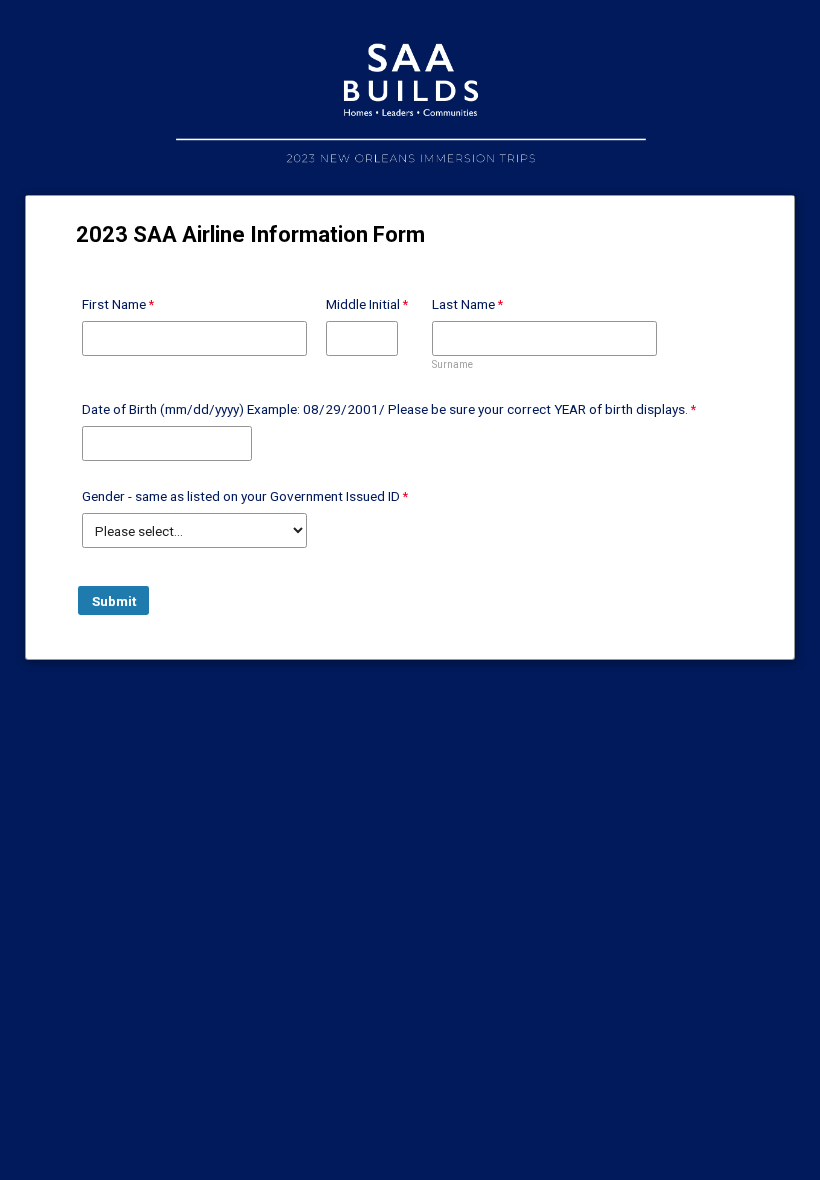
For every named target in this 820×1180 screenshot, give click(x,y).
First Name (114, 304)
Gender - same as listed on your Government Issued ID (241, 496)
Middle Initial (363, 304)
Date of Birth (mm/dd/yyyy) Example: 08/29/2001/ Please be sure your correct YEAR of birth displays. (385, 409)
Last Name (463, 304)
